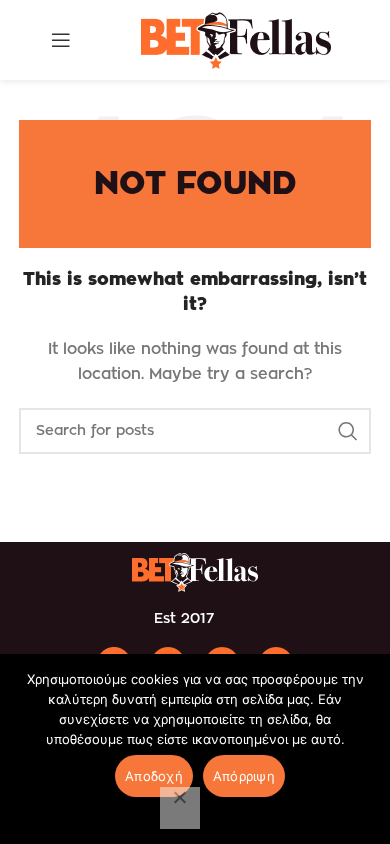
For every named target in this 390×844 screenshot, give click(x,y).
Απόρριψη (244, 776)
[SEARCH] (348, 431)
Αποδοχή (154, 776)
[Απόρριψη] (180, 808)
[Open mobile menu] (61, 40)
